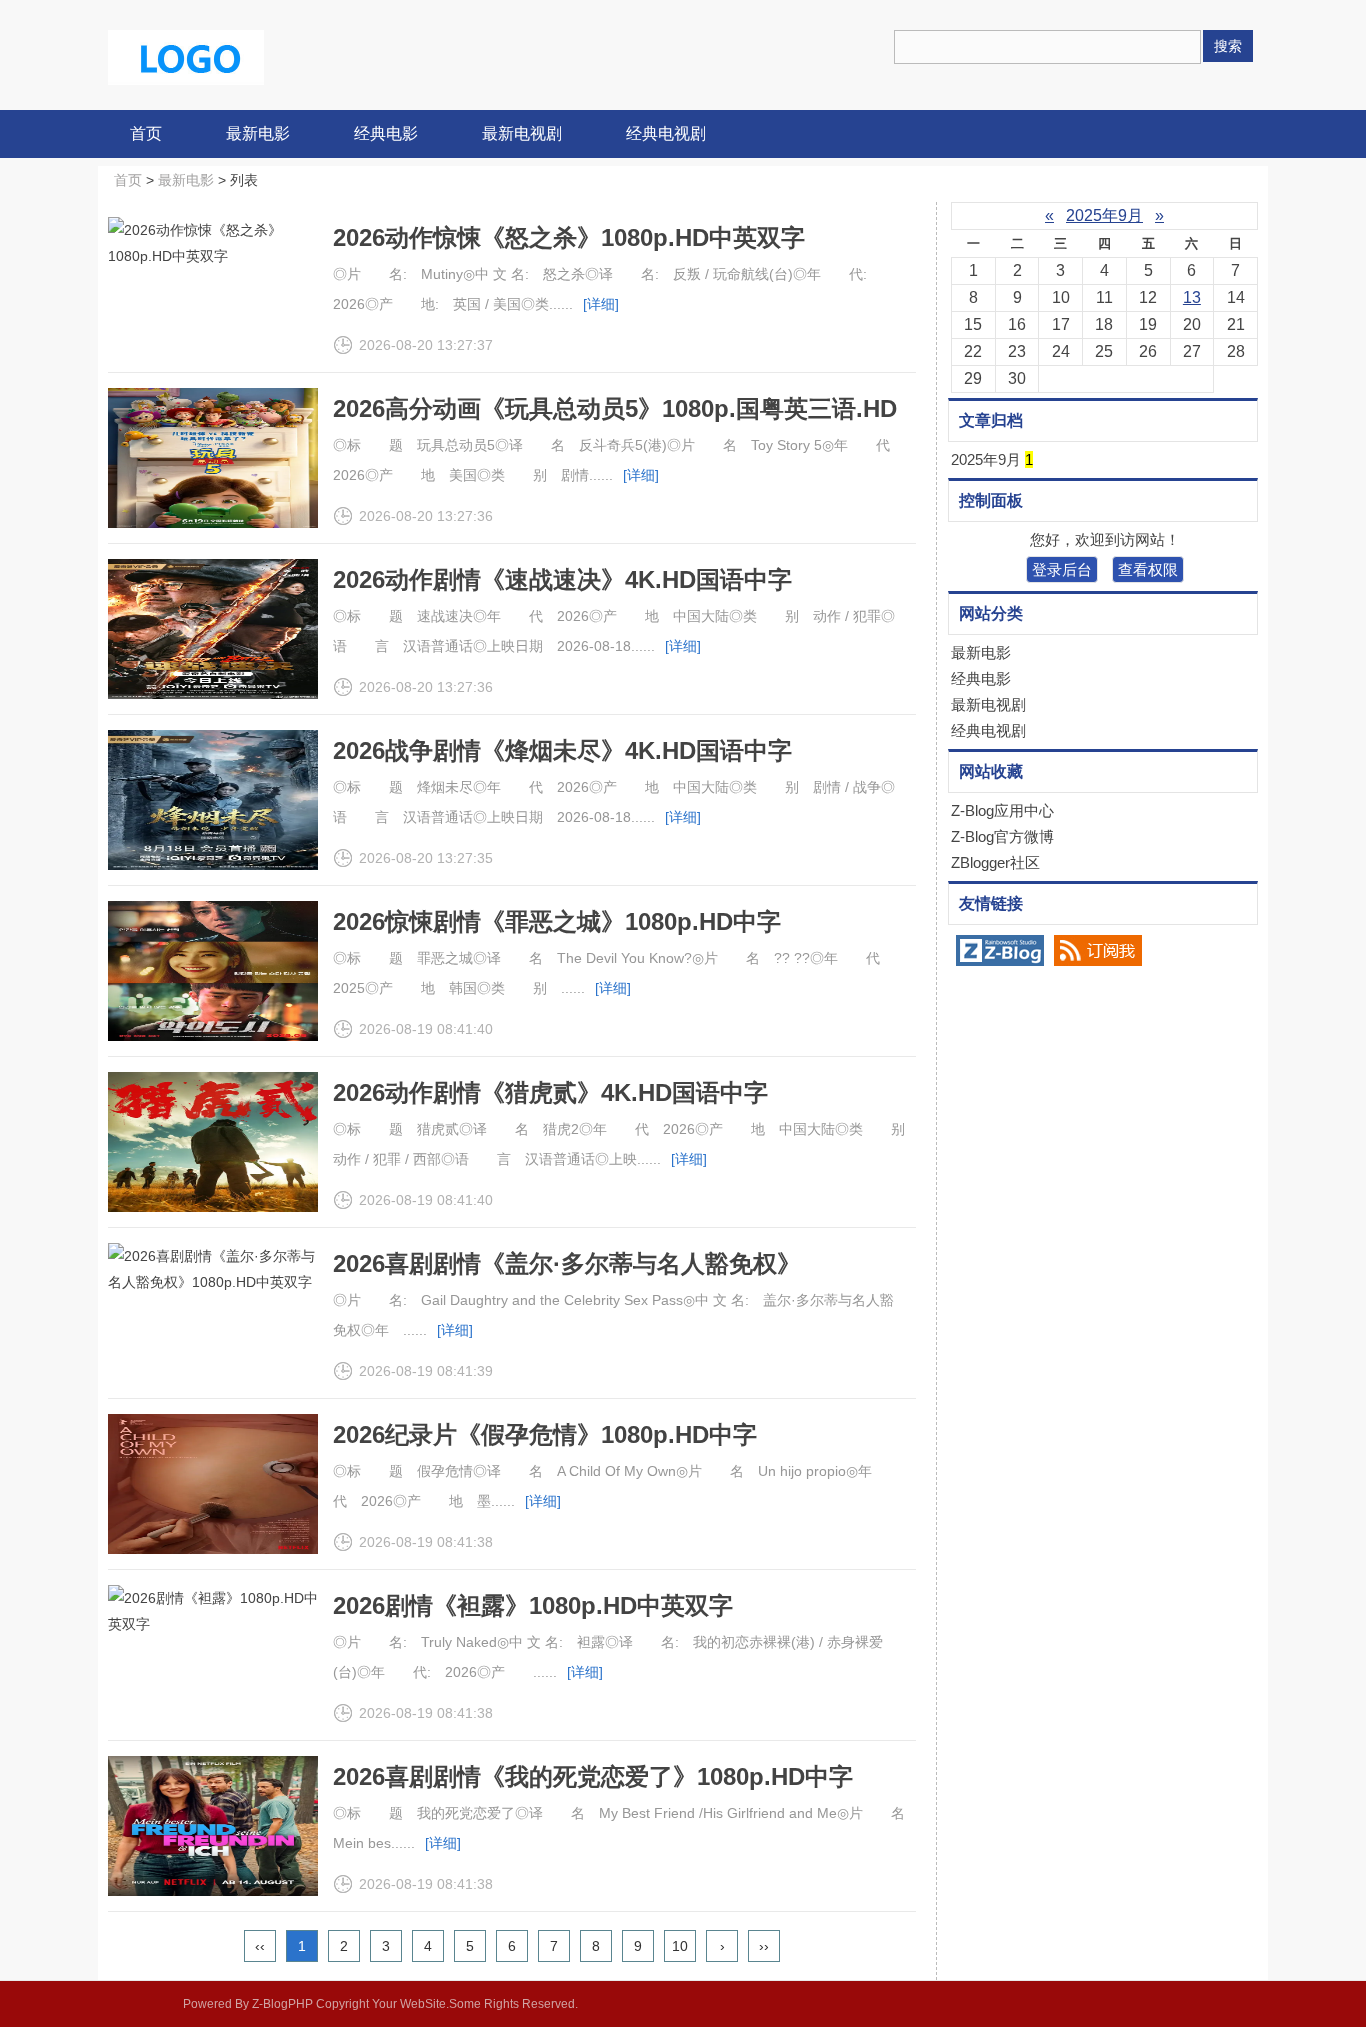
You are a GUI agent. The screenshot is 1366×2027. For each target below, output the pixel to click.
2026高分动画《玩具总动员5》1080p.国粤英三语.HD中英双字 (615, 421)
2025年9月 (1104, 215)
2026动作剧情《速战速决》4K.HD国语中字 (562, 579)
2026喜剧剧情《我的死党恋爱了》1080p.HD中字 (593, 1776)
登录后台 (1062, 569)
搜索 (1228, 46)
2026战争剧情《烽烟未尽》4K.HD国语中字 (562, 750)
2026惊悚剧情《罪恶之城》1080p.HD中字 (557, 921)
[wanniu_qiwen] (186, 56)
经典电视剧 (666, 133)
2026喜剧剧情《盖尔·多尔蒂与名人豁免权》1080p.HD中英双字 (567, 1276)
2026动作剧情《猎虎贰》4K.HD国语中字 (550, 1092)
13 (1192, 297)
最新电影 (258, 133)
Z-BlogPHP (282, 2004)
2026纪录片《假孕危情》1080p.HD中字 (545, 1434)
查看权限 (1148, 569)
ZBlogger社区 (995, 862)
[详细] (601, 304)
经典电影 (386, 133)
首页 (146, 133)
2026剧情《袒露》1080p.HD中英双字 (533, 1605)
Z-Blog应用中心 (1002, 810)
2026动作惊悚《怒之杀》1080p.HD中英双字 (569, 237)
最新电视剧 (522, 133)
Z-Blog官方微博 (1002, 836)
